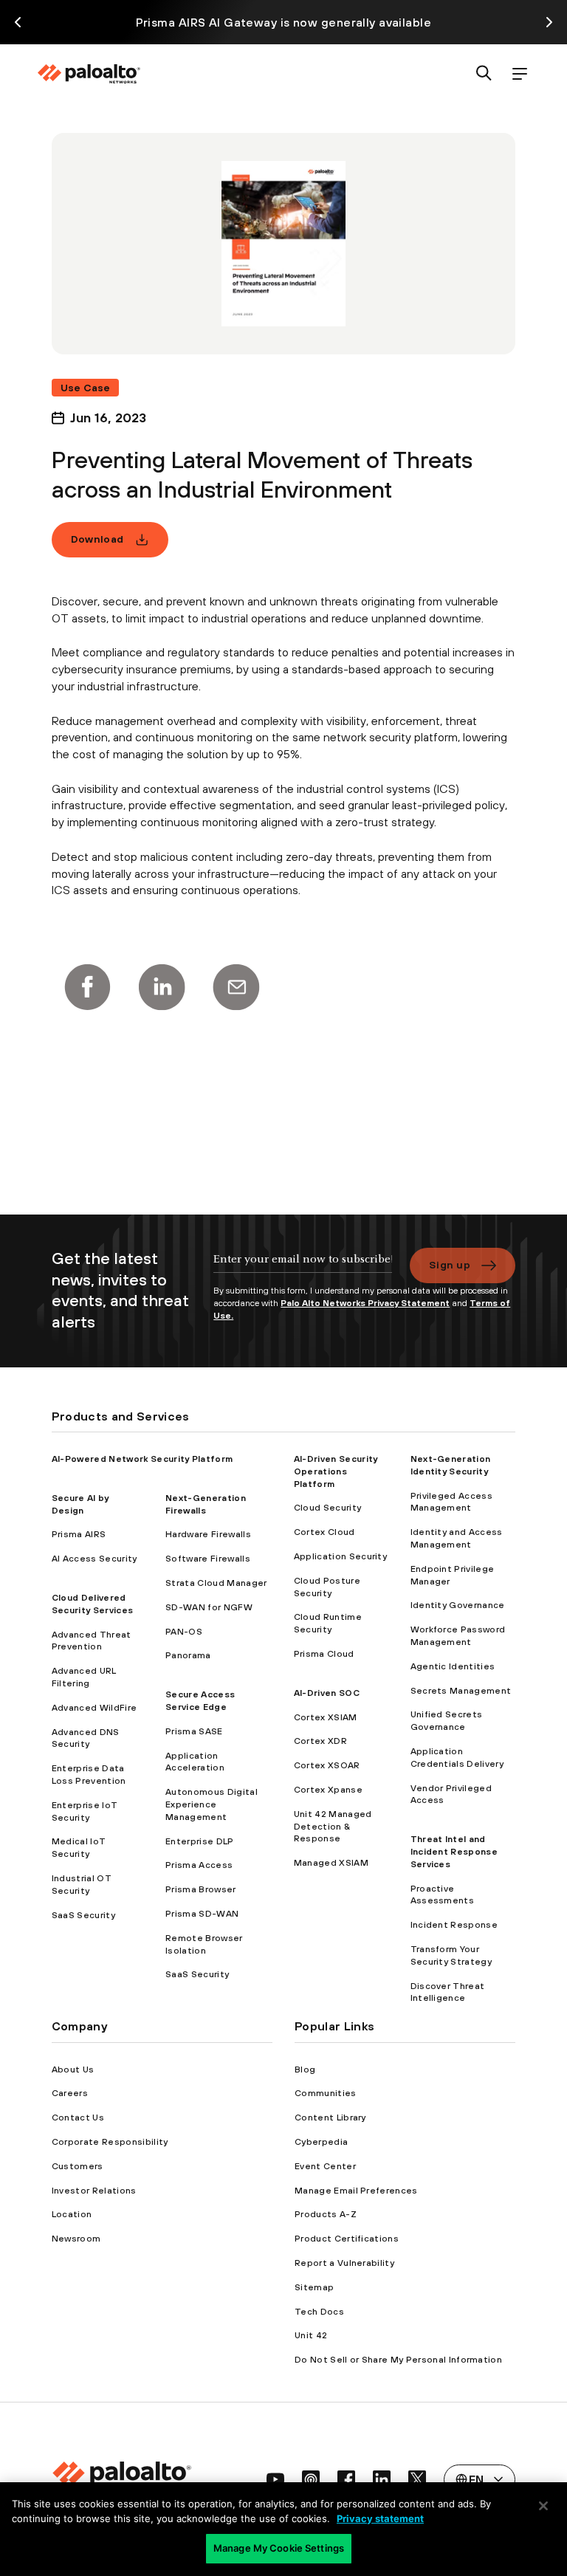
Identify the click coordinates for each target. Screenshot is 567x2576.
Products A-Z (326, 2214)
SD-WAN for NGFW (209, 1607)
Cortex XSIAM (326, 1717)
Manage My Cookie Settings (279, 2548)
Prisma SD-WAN (202, 1914)
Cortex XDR (320, 1741)
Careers (70, 2093)
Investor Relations (94, 2191)
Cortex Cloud (324, 1532)
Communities (326, 2093)
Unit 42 (311, 2335)
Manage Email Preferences (356, 2191)
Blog (305, 2070)
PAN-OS (184, 1632)
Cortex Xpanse (328, 1790)
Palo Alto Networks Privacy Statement (365, 1303)
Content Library (330, 2118)
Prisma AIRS (79, 1534)
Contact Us (78, 2118)
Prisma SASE (194, 1731)
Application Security (340, 1556)
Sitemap (314, 2287)
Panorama (188, 1655)
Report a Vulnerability (344, 2263)
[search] (484, 74)
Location (72, 2214)
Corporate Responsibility (110, 2142)
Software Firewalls (208, 1559)
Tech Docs (319, 2312)
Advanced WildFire (94, 1708)
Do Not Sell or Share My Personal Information (398, 2360)
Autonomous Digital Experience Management (212, 1804)
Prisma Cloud (324, 1654)
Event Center (325, 2166)
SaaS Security (83, 1915)
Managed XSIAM (331, 1863)
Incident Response (454, 1925)
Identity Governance (458, 1605)
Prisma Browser (200, 1889)
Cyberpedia (321, 2142)
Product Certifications (347, 2239)
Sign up (450, 1265)
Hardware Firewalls (208, 1534)
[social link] (275, 2479)
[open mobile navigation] (520, 74)
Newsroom (76, 2239)
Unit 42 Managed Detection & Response (333, 1827)
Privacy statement (380, 2518)
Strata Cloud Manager (216, 1583)
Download (97, 539)
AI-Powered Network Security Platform (142, 1459)
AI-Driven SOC (327, 1693)
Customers (78, 2166)
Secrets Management (461, 1691)
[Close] (543, 2506)
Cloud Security (327, 1508)
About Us (73, 2070)
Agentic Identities (453, 1666)
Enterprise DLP (199, 1841)
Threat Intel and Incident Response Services (454, 1852)
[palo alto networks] (89, 74)
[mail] (236, 987)
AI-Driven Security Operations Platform (336, 1471)
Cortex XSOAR (327, 1765)
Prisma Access (199, 1865)
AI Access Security (94, 1559)
